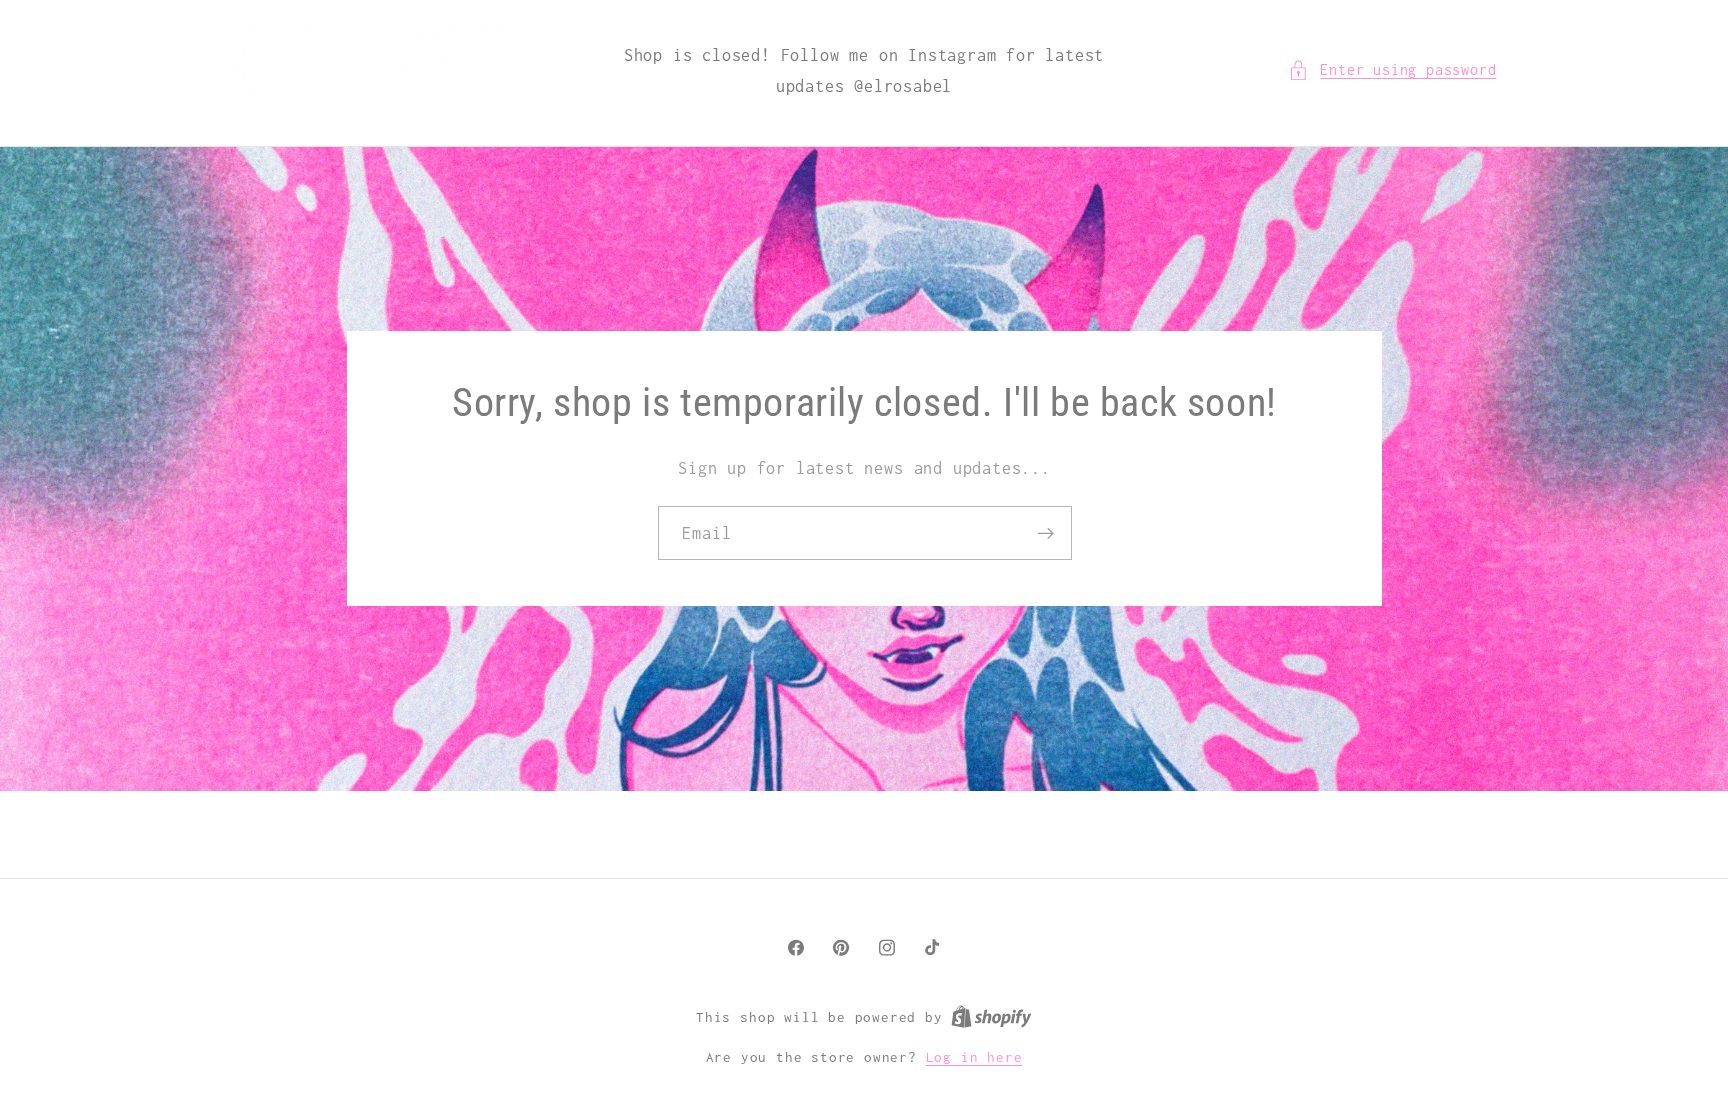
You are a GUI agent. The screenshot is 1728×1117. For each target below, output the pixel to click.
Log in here (974, 1057)
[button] (1392, 69)
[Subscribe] (1044, 533)
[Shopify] (991, 1017)
